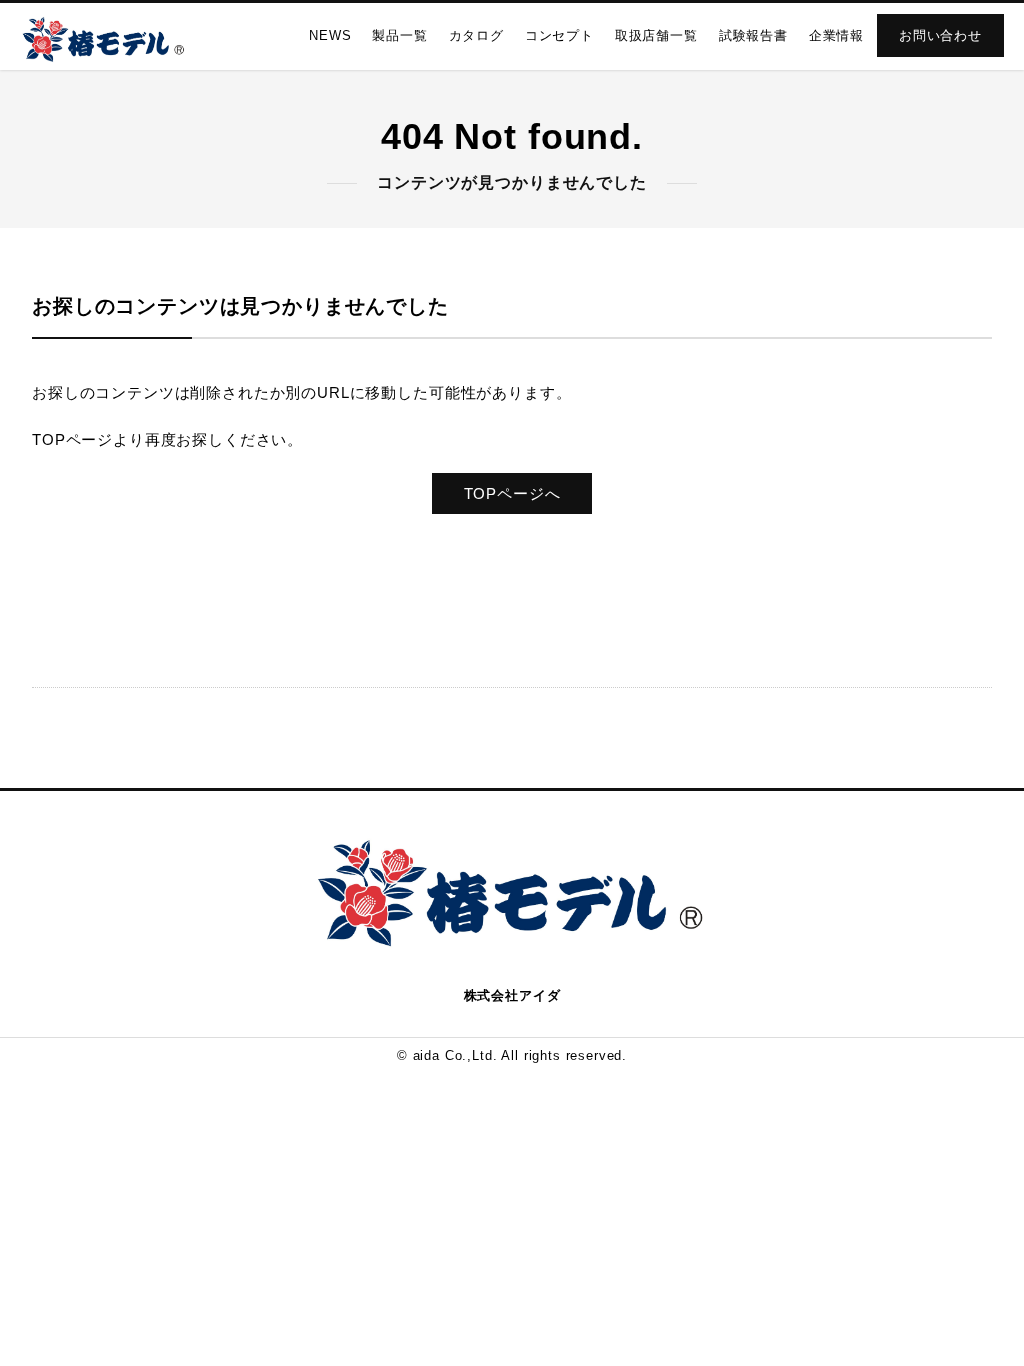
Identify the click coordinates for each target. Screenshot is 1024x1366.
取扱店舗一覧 (656, 35)
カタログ (476, 35)
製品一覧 (399, 35)
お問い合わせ (940, 35)
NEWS (330, 35)
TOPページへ (512, 493)
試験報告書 (753, 35)
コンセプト (559, 35)
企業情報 (836, 35)
